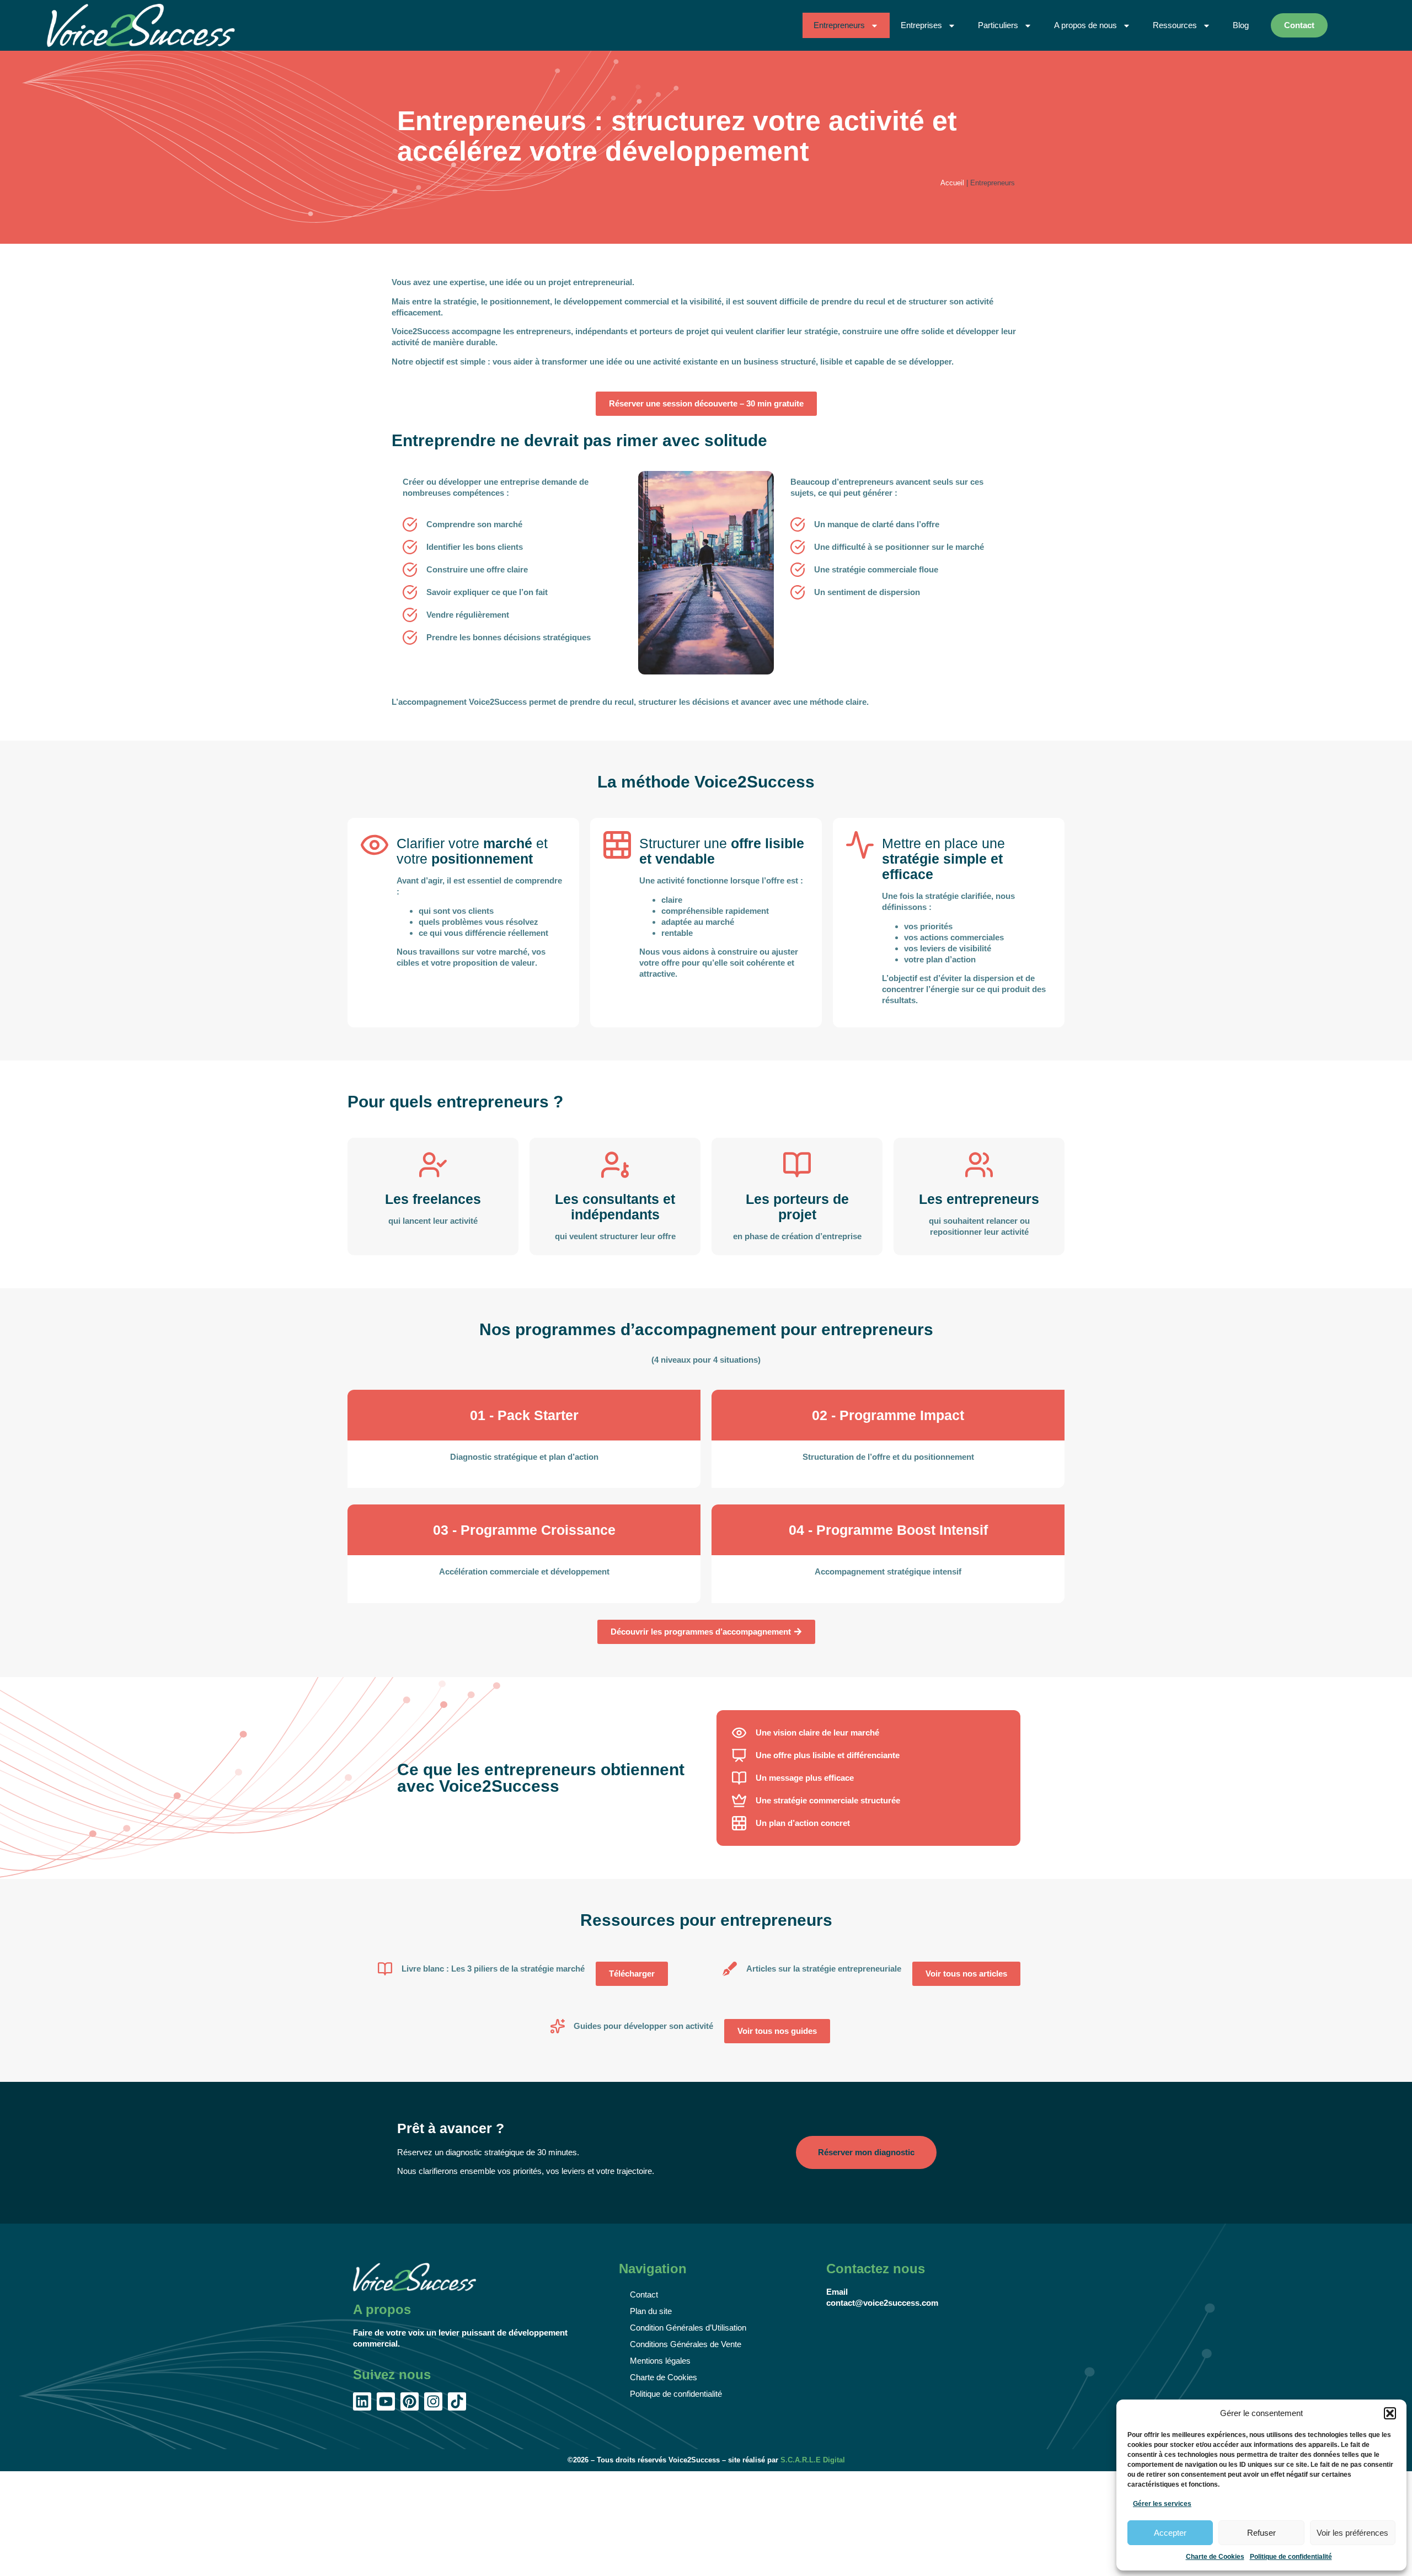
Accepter (1170, 2533)
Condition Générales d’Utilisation (688, 2328)
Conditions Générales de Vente (686, 2344)
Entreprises (921, 25)
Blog (1241, 25)
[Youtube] (386, 2401)
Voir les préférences (1352, 2533)
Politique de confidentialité (1291, 2557)
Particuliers (998, 25)
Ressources (1175, 25)
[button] (1390, 2413)
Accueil (952, 183)
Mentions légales (660, 2361)
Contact (644, 2294)
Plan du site (651, 2311)
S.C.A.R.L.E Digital (813, 2460)
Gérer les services (1162, 2504)
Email (837, 2292)
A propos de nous (1085, 25)
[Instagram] (433, 2401)
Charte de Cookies (1215, 2557)
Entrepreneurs (839, 25)
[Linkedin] (362, 2401)
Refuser (1261, 2533)
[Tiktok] (457, 2401)
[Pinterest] (410, 2401)
